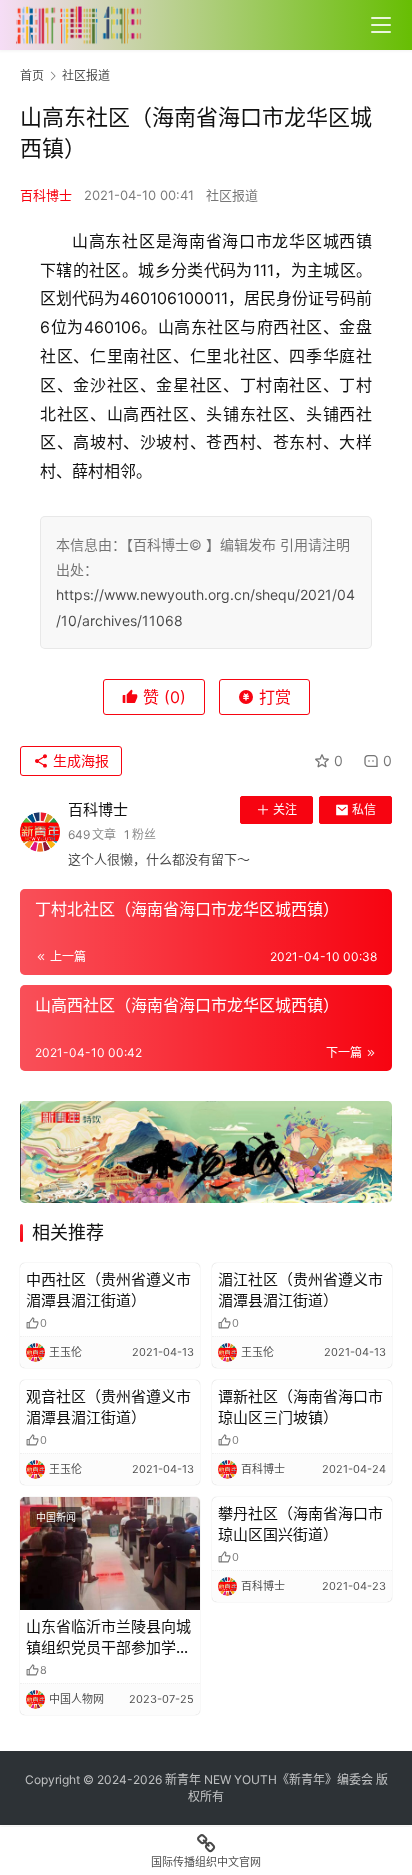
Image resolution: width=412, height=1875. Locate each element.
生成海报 (79, 760)
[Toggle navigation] (381, 25)
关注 (285, 809)
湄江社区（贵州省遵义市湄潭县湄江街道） (300, 1290)
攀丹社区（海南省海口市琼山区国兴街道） (300, 1524)
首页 (32, 75)
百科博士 (46, 195)
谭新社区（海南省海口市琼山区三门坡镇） (300, 1407)
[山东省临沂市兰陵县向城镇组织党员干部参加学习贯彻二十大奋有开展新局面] (110, 1553)
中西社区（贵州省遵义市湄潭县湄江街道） (108, 1290)
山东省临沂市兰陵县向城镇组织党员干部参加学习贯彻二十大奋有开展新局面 (108, 1637)
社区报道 (232, 195)
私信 (364, 809)
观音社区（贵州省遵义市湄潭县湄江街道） (108, 1407)
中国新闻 (56, 1517)
